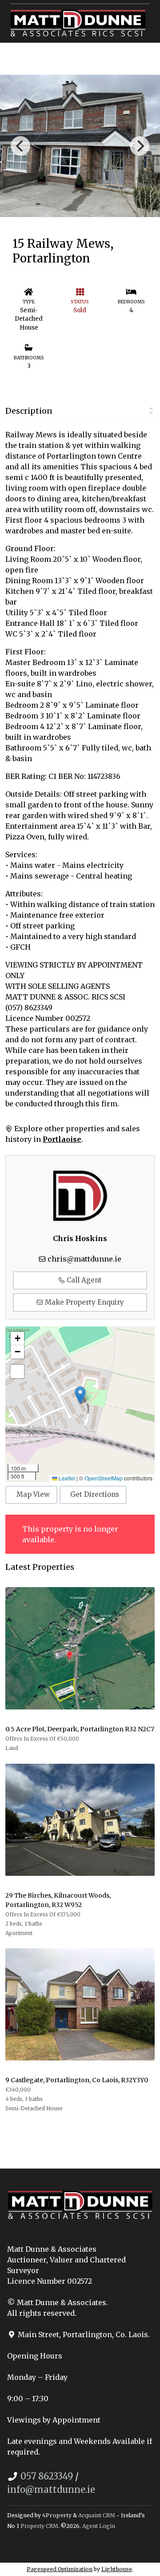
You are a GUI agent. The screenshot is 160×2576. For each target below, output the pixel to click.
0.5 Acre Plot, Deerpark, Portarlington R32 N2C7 (80, 1729)
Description (29, 411)
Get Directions (95, 1494)
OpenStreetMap (104, 1478)
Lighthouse (117, 2569)
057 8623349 (47, 2476)
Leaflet (66, 1478)
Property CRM (39, 2526)
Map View (33, 1494)
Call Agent (83, 1280)
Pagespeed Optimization (60, 2569)
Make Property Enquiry (84, 1302)
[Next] (140, 146)
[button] (80, 1395)
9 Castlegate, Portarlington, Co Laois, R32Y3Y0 (77, 2080)
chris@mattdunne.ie (84, 1259)
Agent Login (99, 2526)
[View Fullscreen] (17, 1371)
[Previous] (20, 146)
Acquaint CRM (97, 2515)
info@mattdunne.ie (51, 2489)
